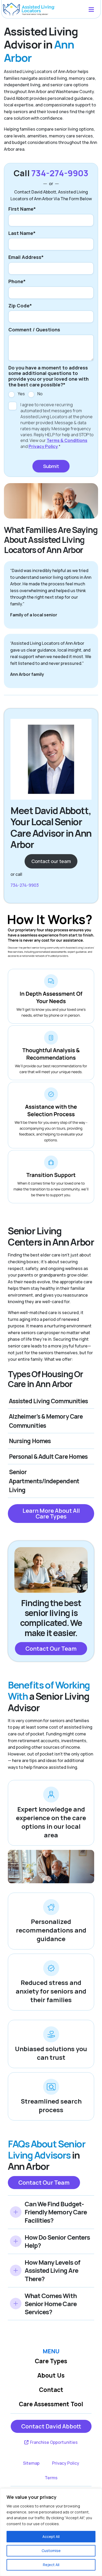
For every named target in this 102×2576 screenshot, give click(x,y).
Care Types (51, 2361)
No (40, 394)
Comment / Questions (34, 330)
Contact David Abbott (51, 2426)
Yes (21, 394)
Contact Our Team (51, 1649)
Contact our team (51, 861)
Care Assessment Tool (51, 2404)
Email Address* (26, 257)
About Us (51, 2375)
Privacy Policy (43, 446)
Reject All (51, 2565)
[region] (51, 2532)
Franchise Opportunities (53, 2442)
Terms (51, 2478)
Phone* (17, 282)
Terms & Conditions (67, 440)
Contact (51, 2390)
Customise (51, 2551)
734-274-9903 (60, 173)
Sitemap (31, 2463)
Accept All (51, 2536)
